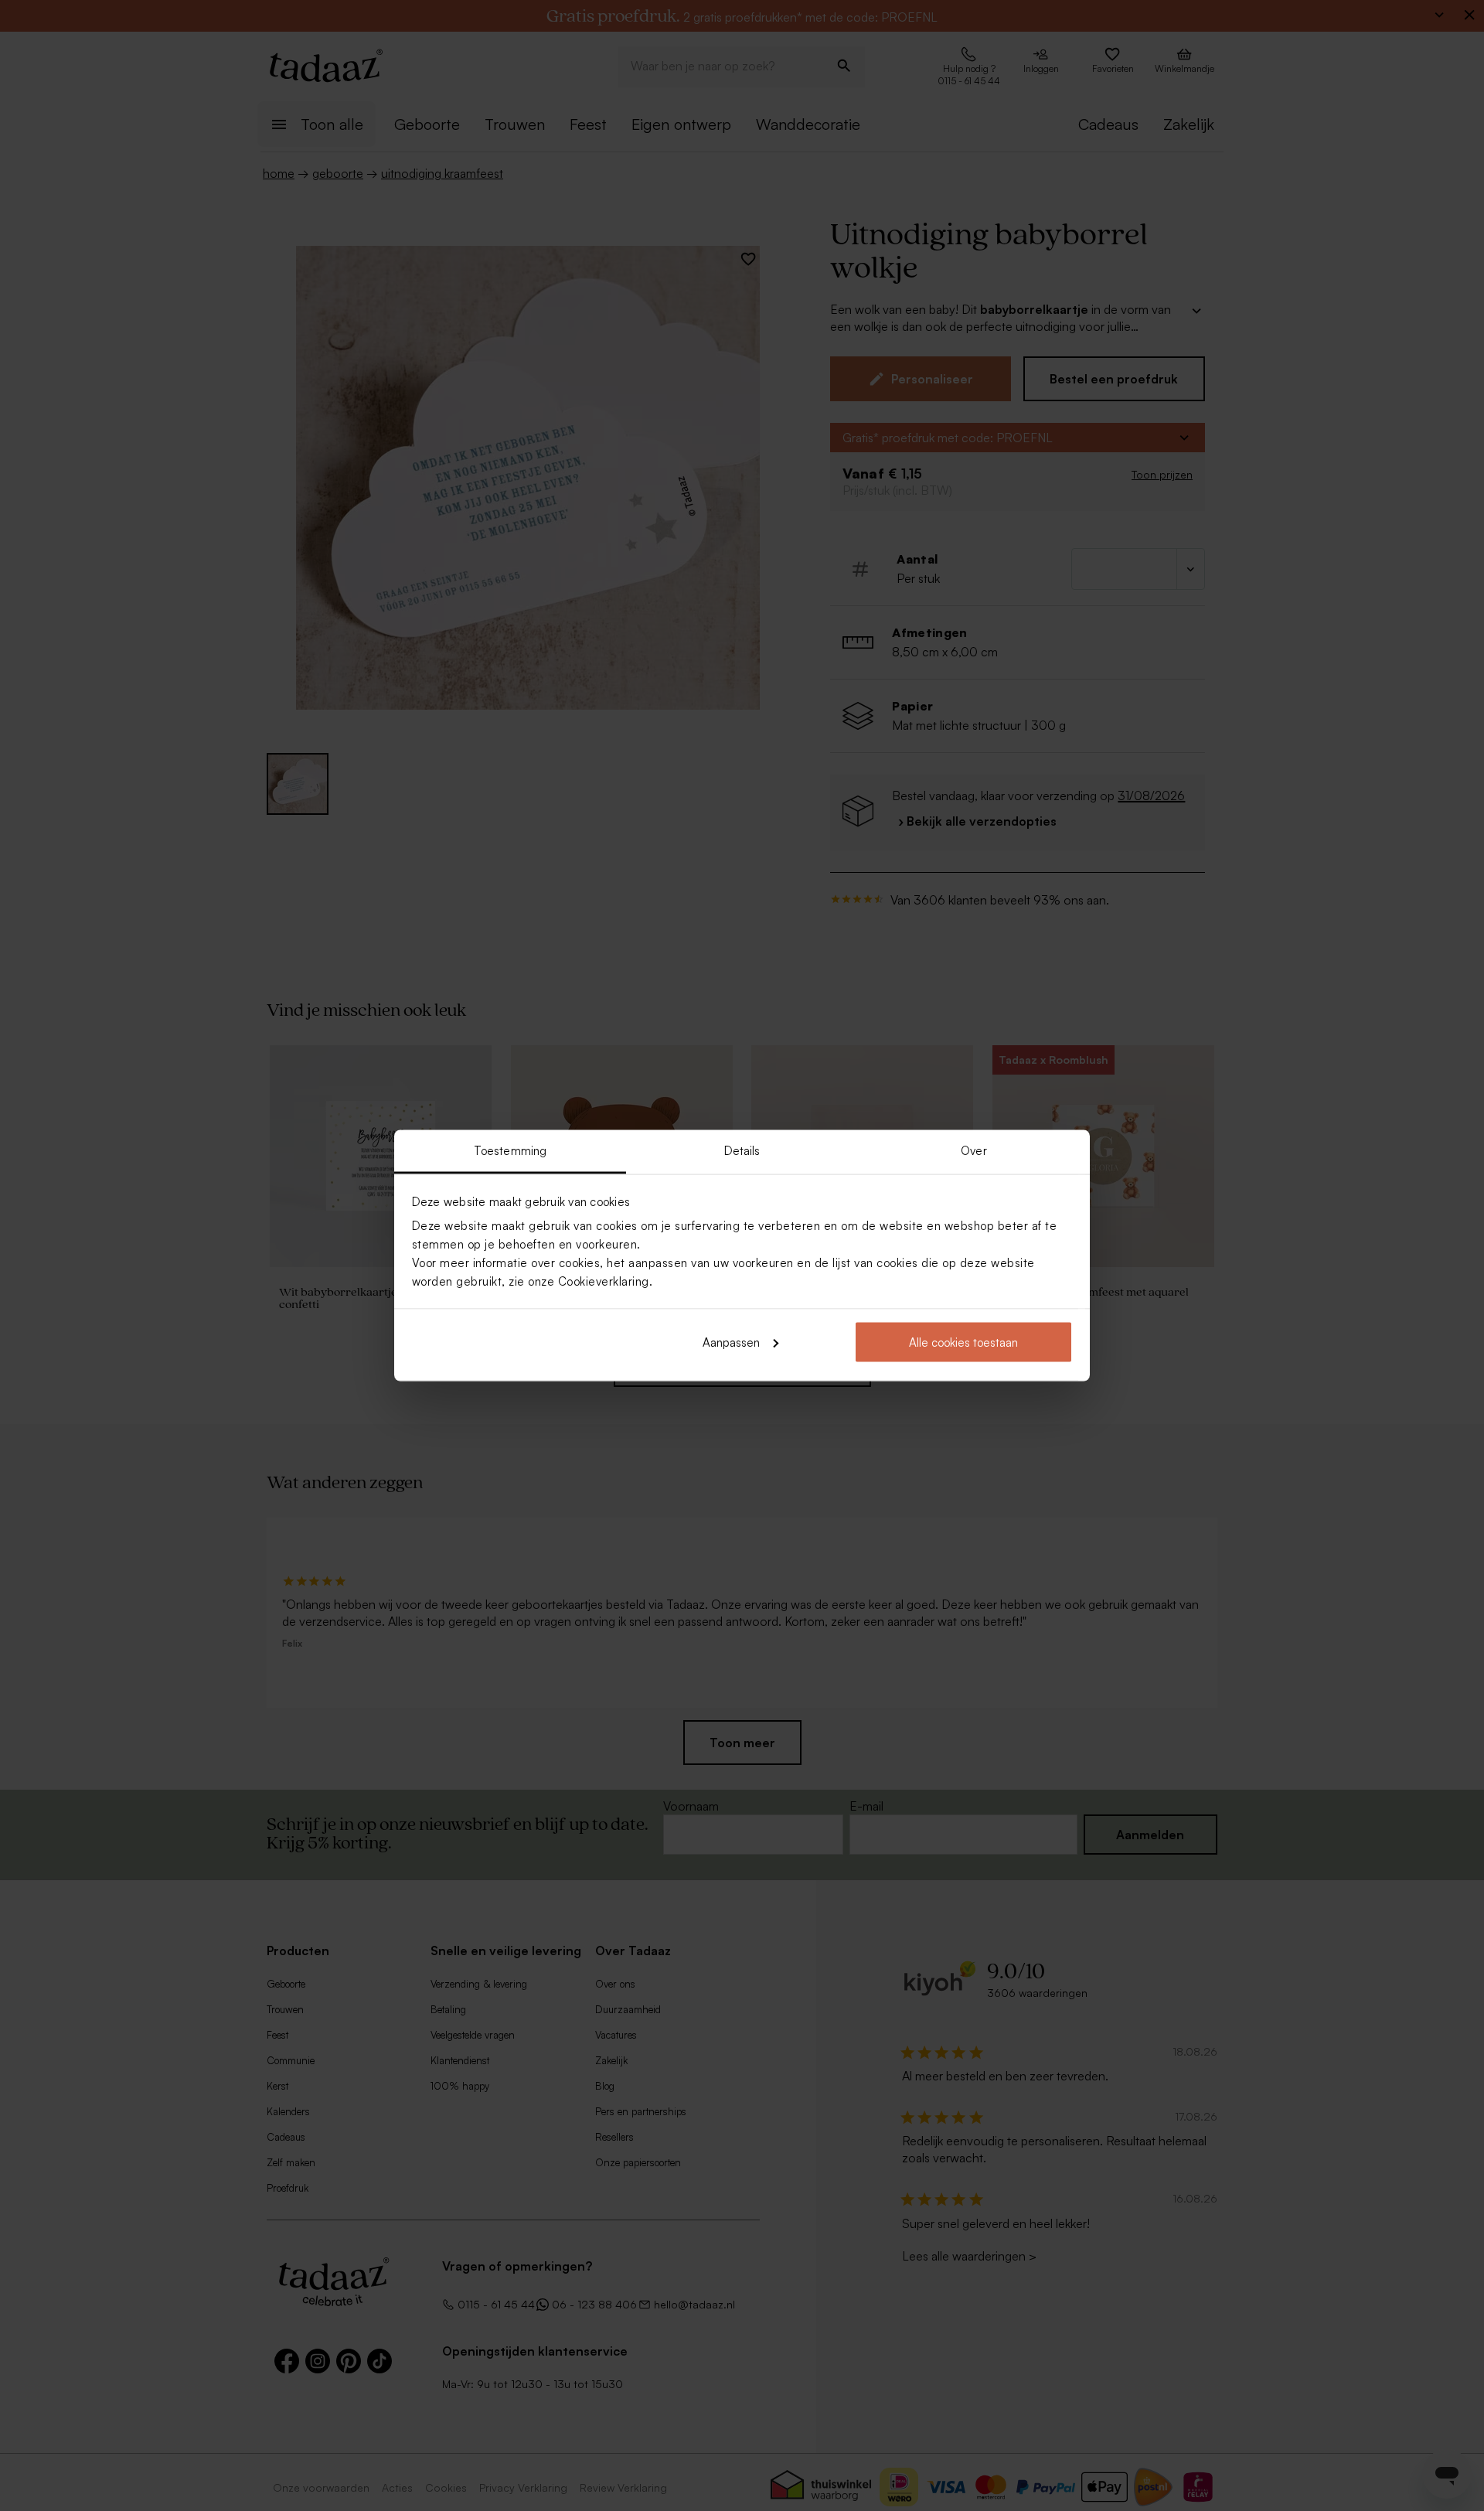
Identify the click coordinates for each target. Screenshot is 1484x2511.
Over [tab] (973, 1151)
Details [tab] (742, 1151)
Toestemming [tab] (510, 1151)
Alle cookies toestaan (963, 1342)
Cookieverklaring (604, 1281)
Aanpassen (731, 1342)
